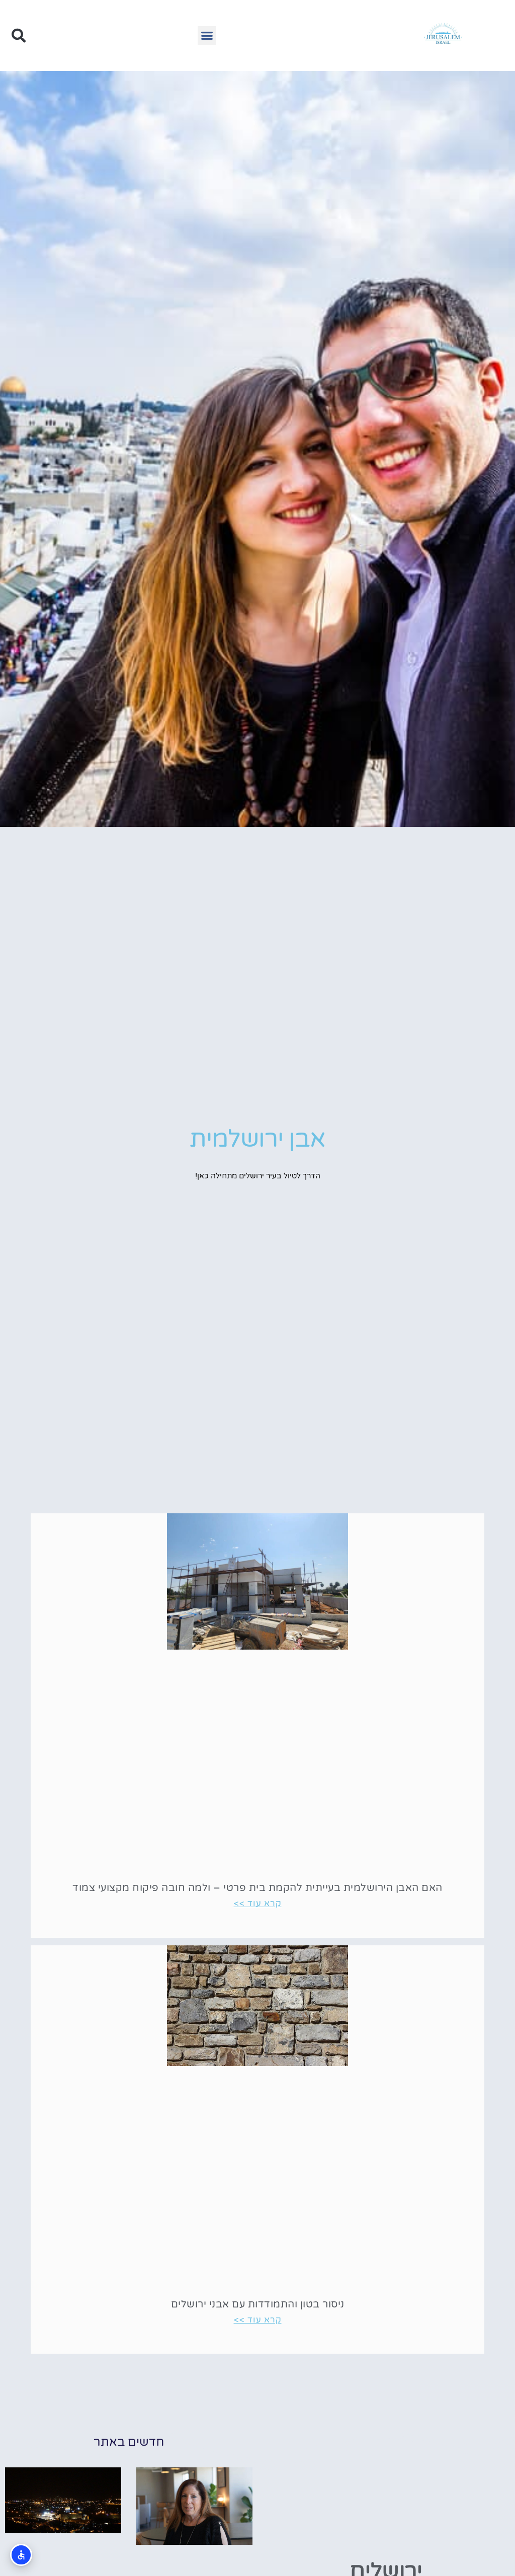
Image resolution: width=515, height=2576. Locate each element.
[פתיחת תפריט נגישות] (21, 2555)
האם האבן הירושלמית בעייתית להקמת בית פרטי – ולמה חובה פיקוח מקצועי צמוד (257, 1888)
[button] (207, 36)
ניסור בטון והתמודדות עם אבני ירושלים (258, 2304)
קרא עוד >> (258, 1903)
